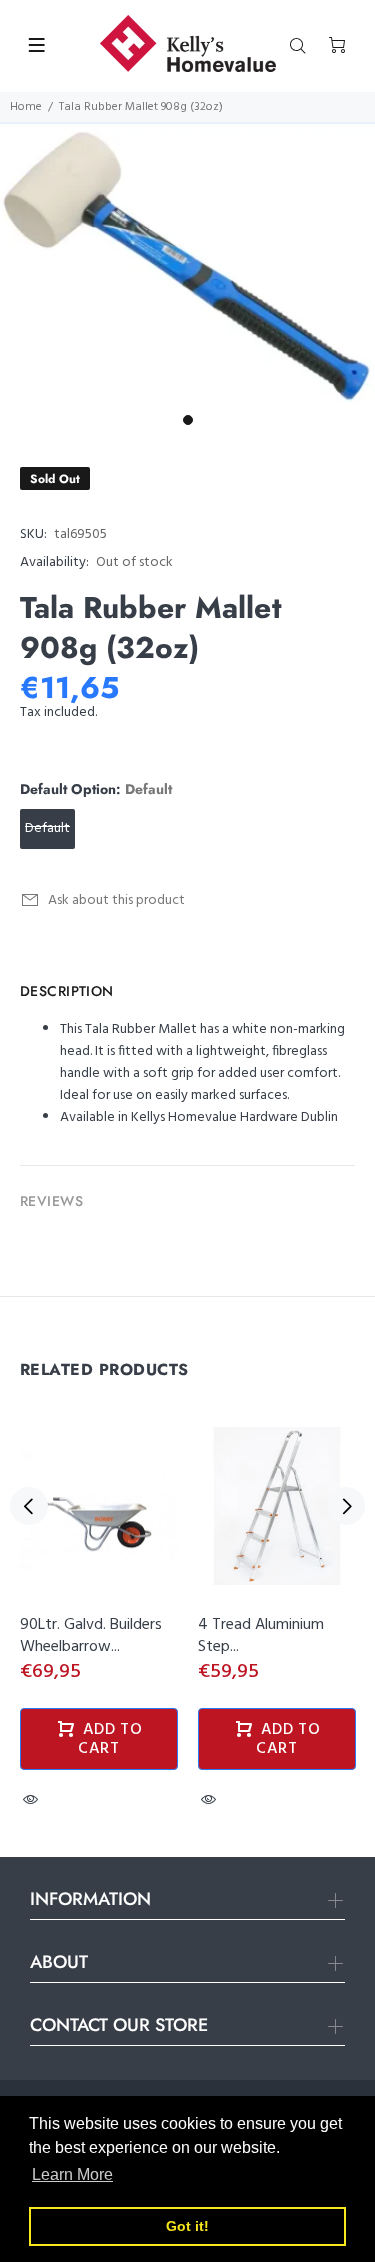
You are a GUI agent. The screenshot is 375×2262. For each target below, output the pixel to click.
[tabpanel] (187, 263)
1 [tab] (188, 420)
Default (47, 828)
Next (346, 1506)
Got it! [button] (187, 2226)
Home (26, 107)
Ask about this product (116, 900)
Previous (29, 1506)
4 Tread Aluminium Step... (261, 1636)
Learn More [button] (72, 2174)
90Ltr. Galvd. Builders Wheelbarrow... (91, 1636)
